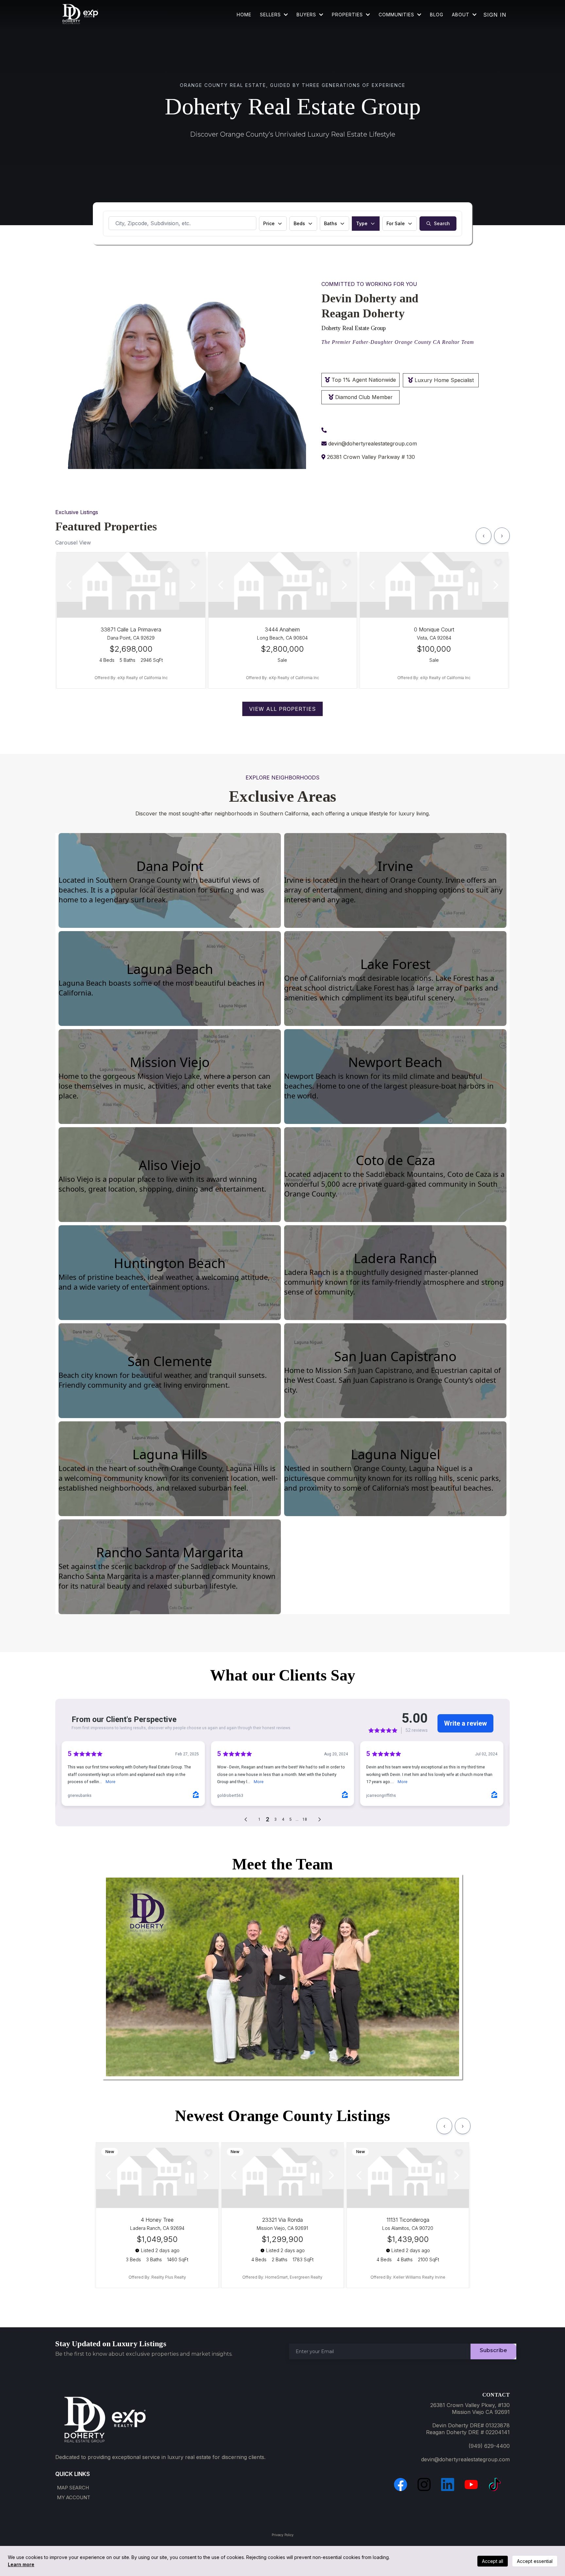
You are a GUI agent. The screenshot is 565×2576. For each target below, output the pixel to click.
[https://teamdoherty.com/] (80, 15)
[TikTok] (495, 2484)
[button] (419, 15)
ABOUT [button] (462, 15)
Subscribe (493, 2350)
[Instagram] (424, 2484)
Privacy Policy (283, 2535)
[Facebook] (401, 2484)
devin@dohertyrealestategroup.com (373, 443)
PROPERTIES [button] (348, 15)
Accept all (493, 2561)
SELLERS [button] (271, 15)
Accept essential (535, 2561)
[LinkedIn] (448, 2484)
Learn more (21, 2564)
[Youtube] (471, 2484)
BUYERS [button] (307, 15)
